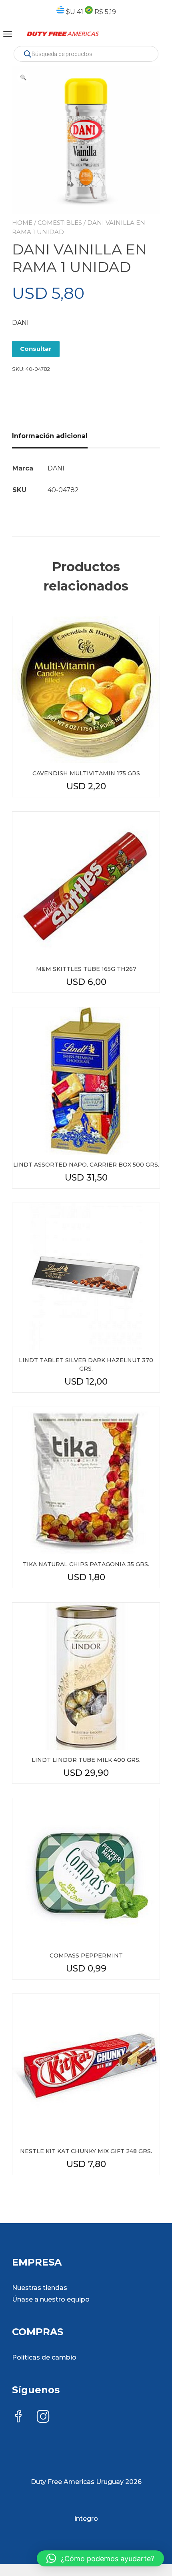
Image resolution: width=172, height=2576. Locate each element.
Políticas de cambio (44, 2357)
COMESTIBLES (60, 223)
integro (86, 2519)
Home (22, 223)
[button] (23, 77)
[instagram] (43, 2417)
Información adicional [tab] (50, 436)
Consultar (36, 349)
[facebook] (18, 2417)
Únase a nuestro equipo (51, 2299)
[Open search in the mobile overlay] (86, 54)
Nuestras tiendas (40, 2288)
